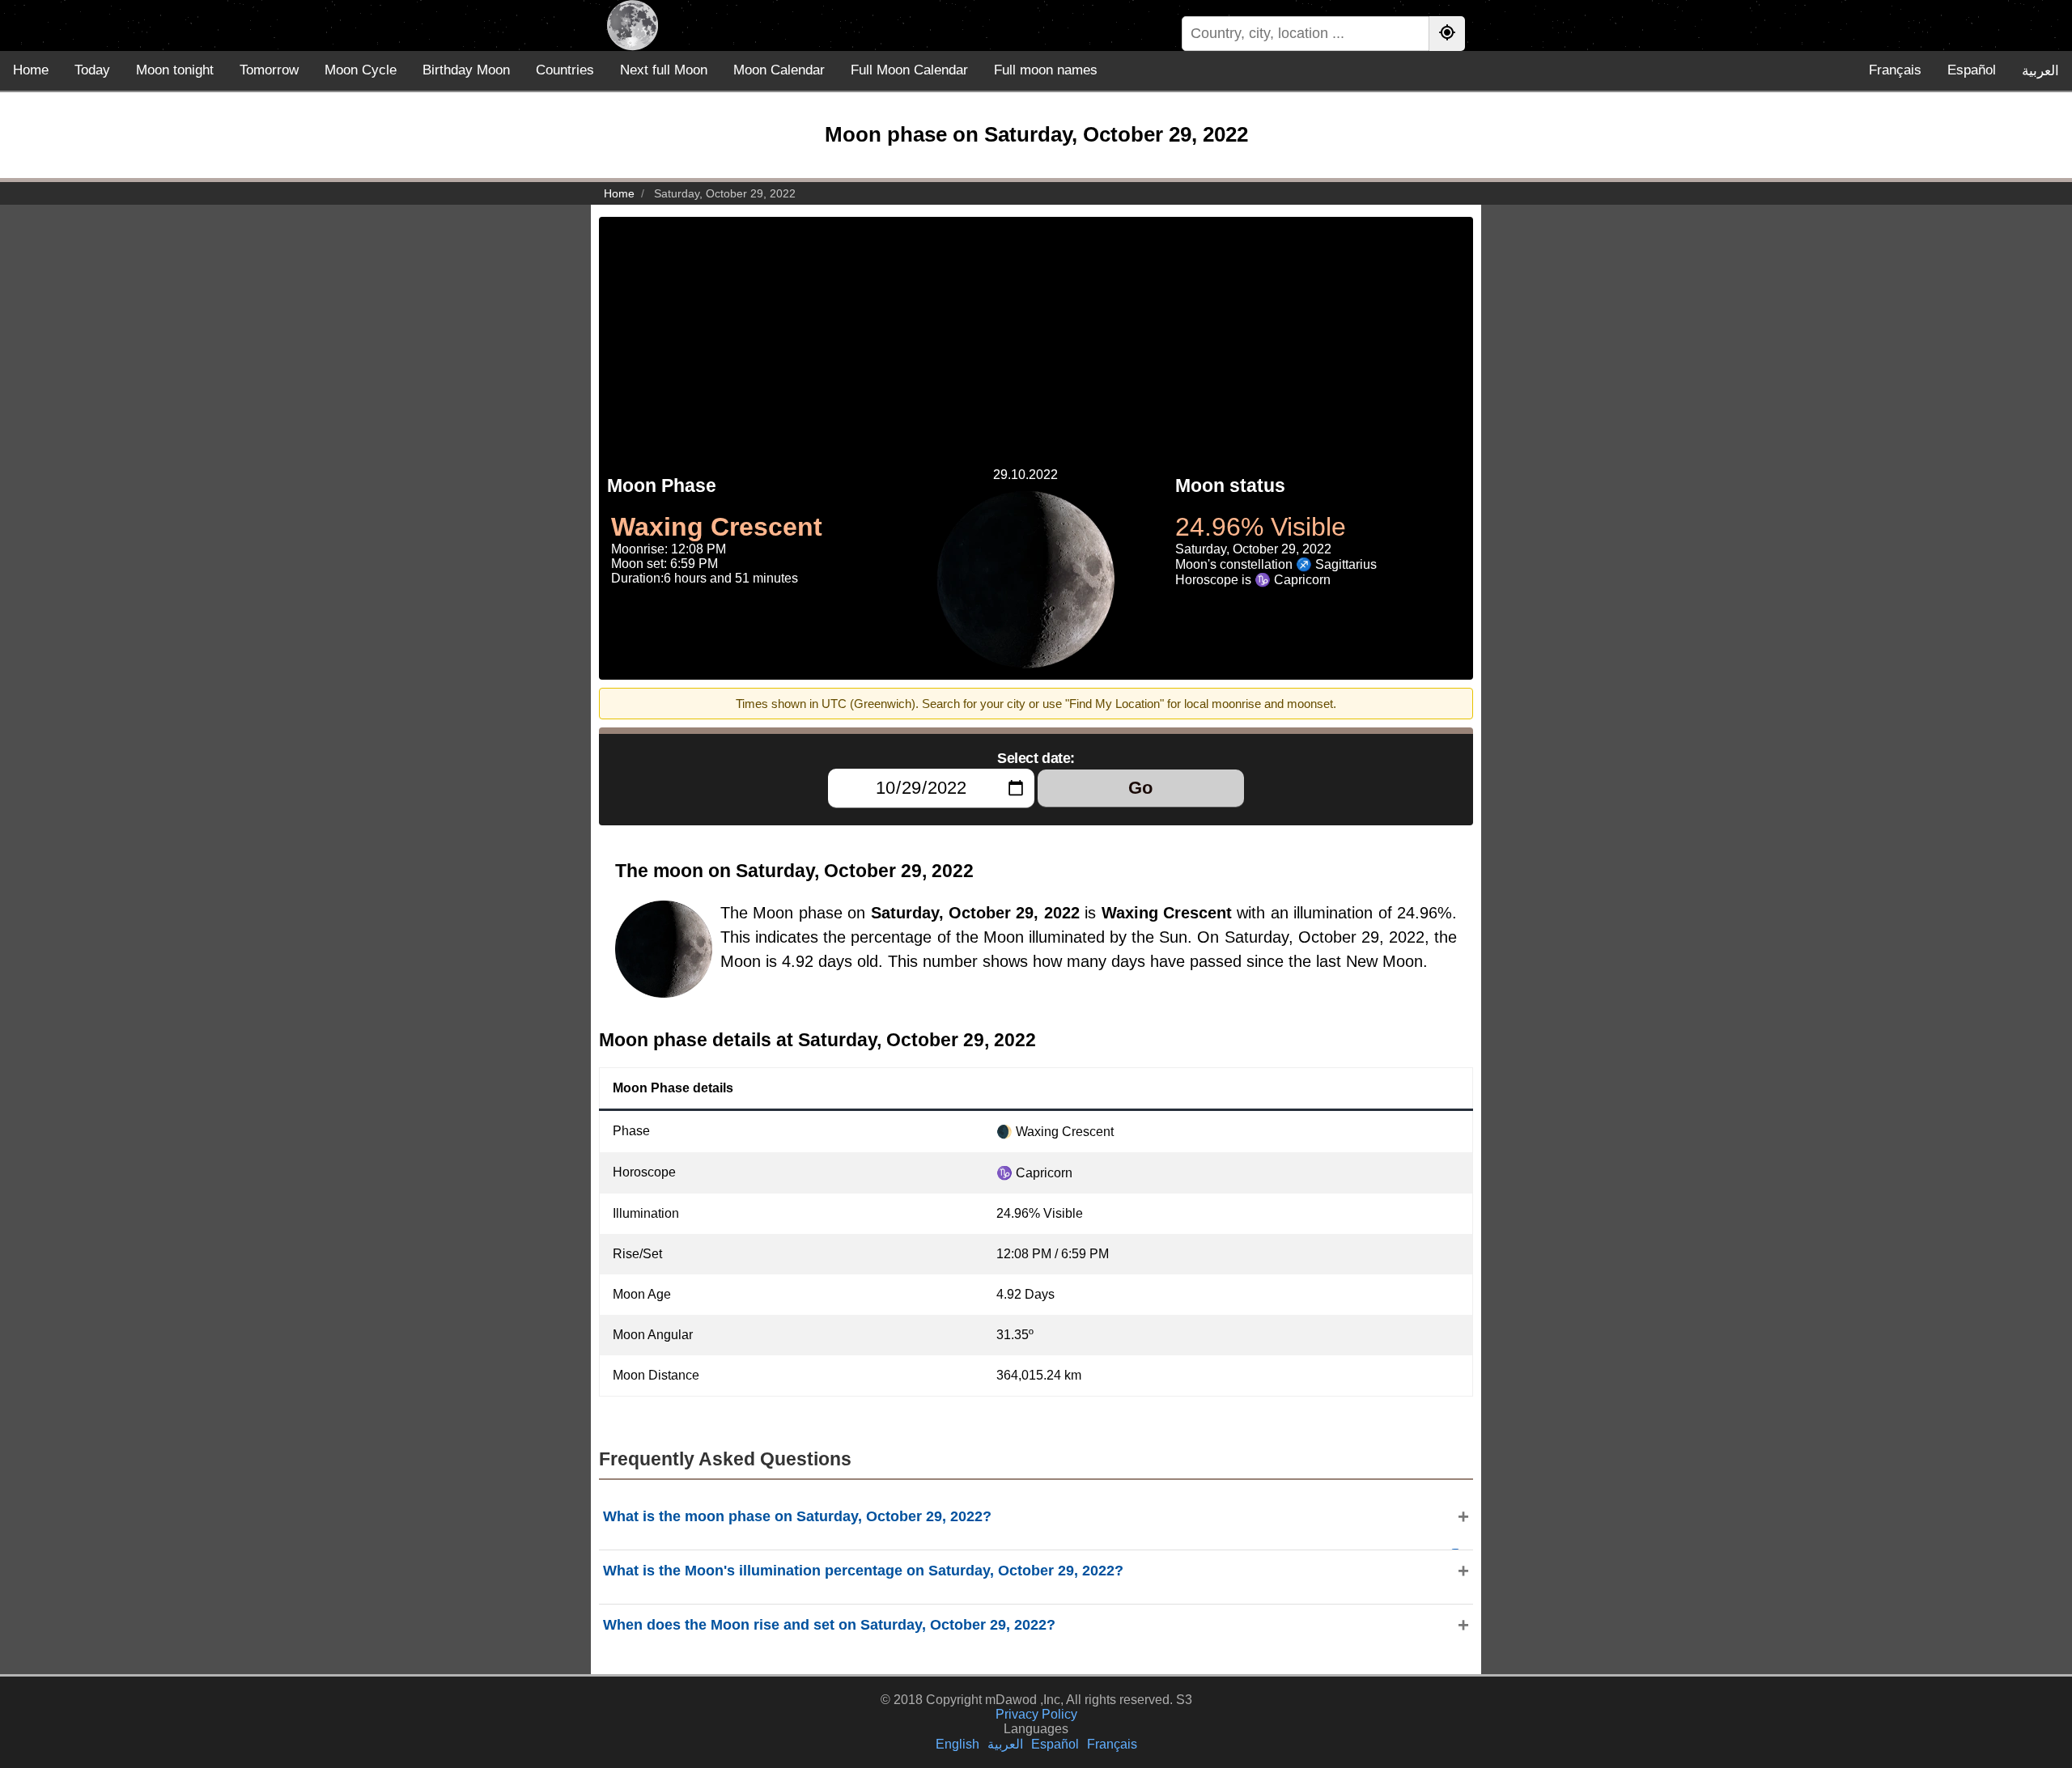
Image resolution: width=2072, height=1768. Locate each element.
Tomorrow (269, 70)
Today (92, 70)
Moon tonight (175, 70)
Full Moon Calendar (909, 70)
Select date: (1036, 758)
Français (1895, 70)
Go (1140, 788)
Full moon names (1046, 70)
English (957, 1744)
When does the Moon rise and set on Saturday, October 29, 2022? (829, 1625)
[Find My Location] (1447, 34)
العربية (2040, 71)
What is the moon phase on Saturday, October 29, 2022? (797, 1516)
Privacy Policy (1036, 1714)
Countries (565, 70)
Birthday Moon (466, 70)
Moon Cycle (361, 70)
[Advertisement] (1036, 330)
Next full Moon (664, 70)
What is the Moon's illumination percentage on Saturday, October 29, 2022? (863, 1571)
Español (1972, 70)
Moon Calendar (779, 70)
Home (31, 70)
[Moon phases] (633, 25)
